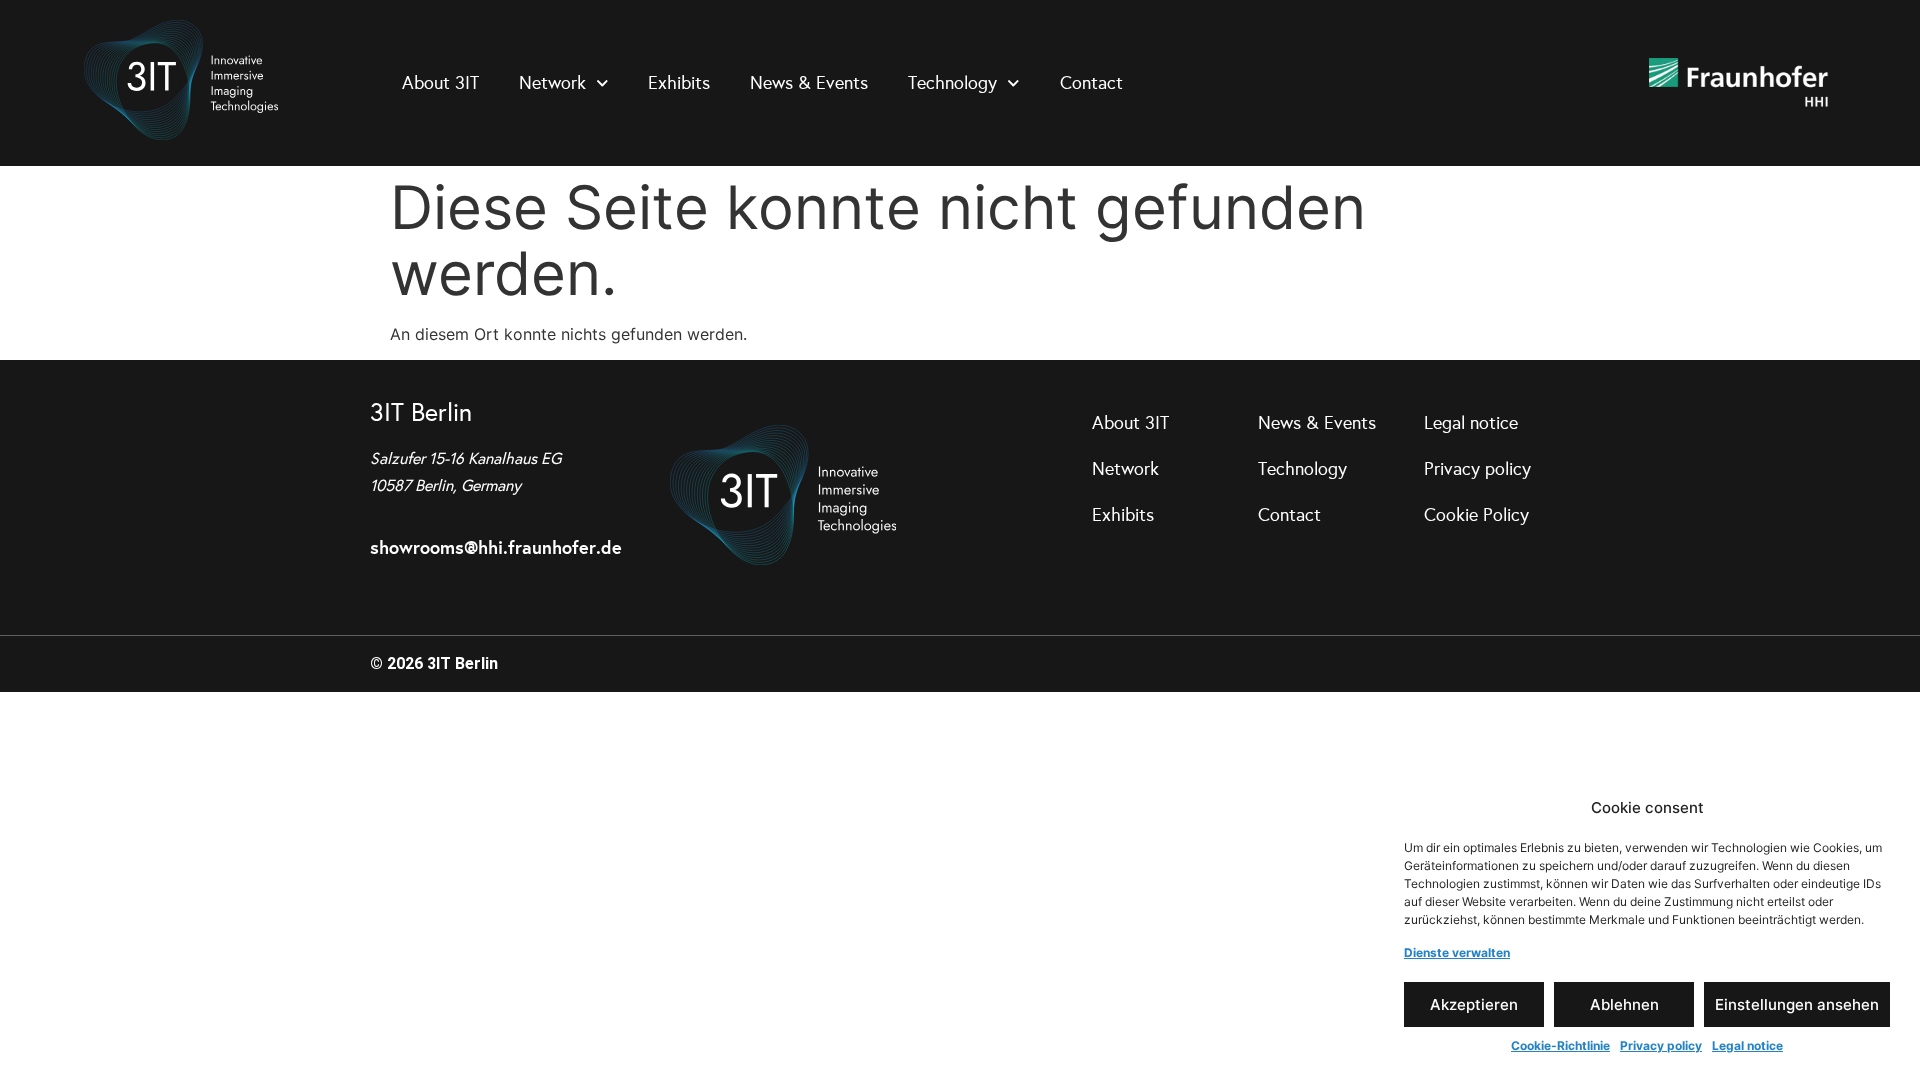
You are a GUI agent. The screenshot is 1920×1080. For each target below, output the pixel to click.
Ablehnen (1624, 1004)
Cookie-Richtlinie (1560, 1045)
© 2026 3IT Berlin (434, 663)
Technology (952, 83)
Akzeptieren (1474, 1004)
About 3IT (440, 83)
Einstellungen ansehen (1797, 1004)
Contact (1091, 83)
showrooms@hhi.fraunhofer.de (496, 547)
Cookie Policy (1476, 515)
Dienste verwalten (1457, 952)
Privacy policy (1661, 1045)
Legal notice (1747, 1045)
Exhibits (679, 83)
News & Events (809, 83)
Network (552, 83)
